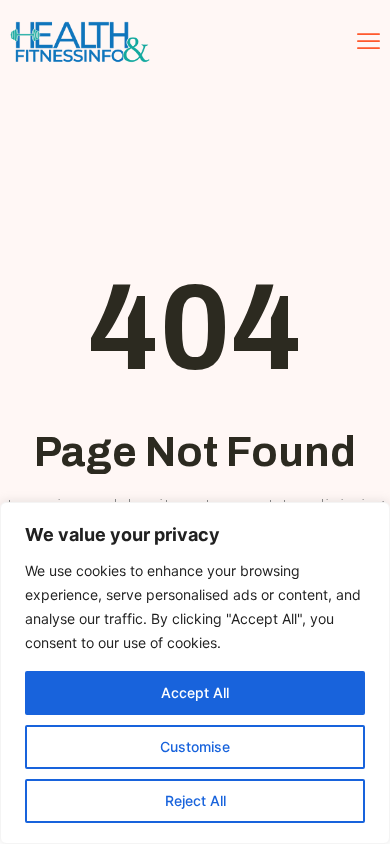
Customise (195, 746)
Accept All (195, 692)
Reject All (195, 800)
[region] (195, 673)
